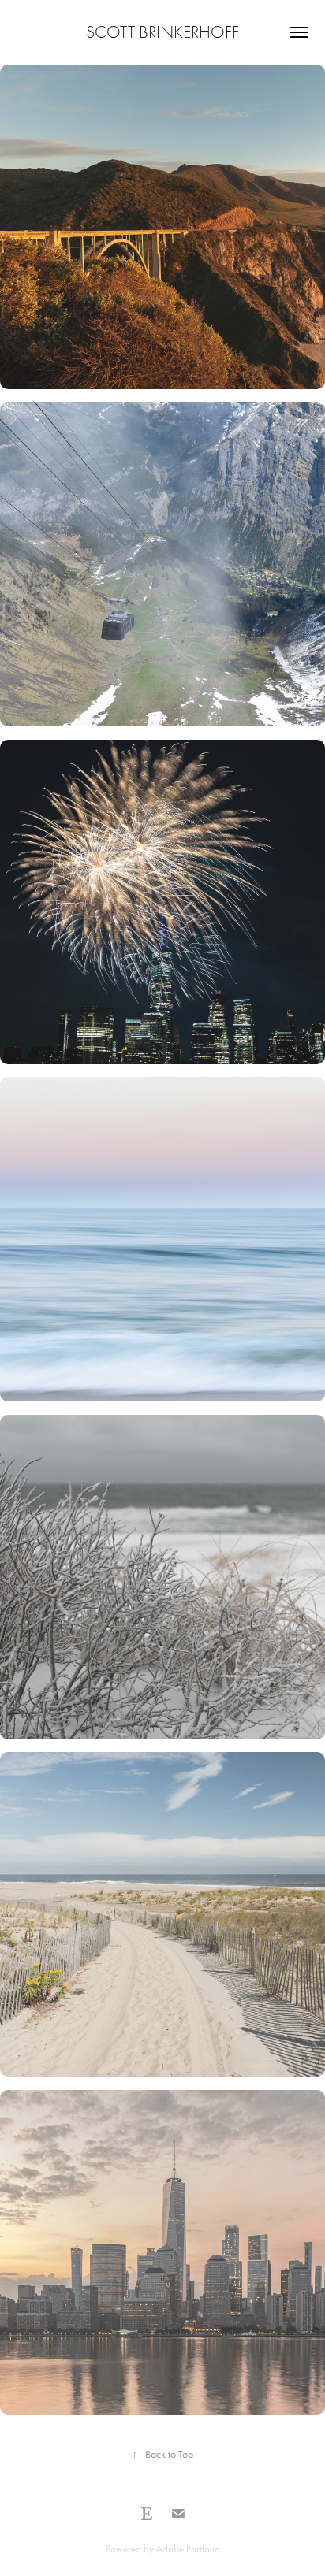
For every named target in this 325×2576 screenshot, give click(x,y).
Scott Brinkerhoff (162, 32)
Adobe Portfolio (188, 2549)
